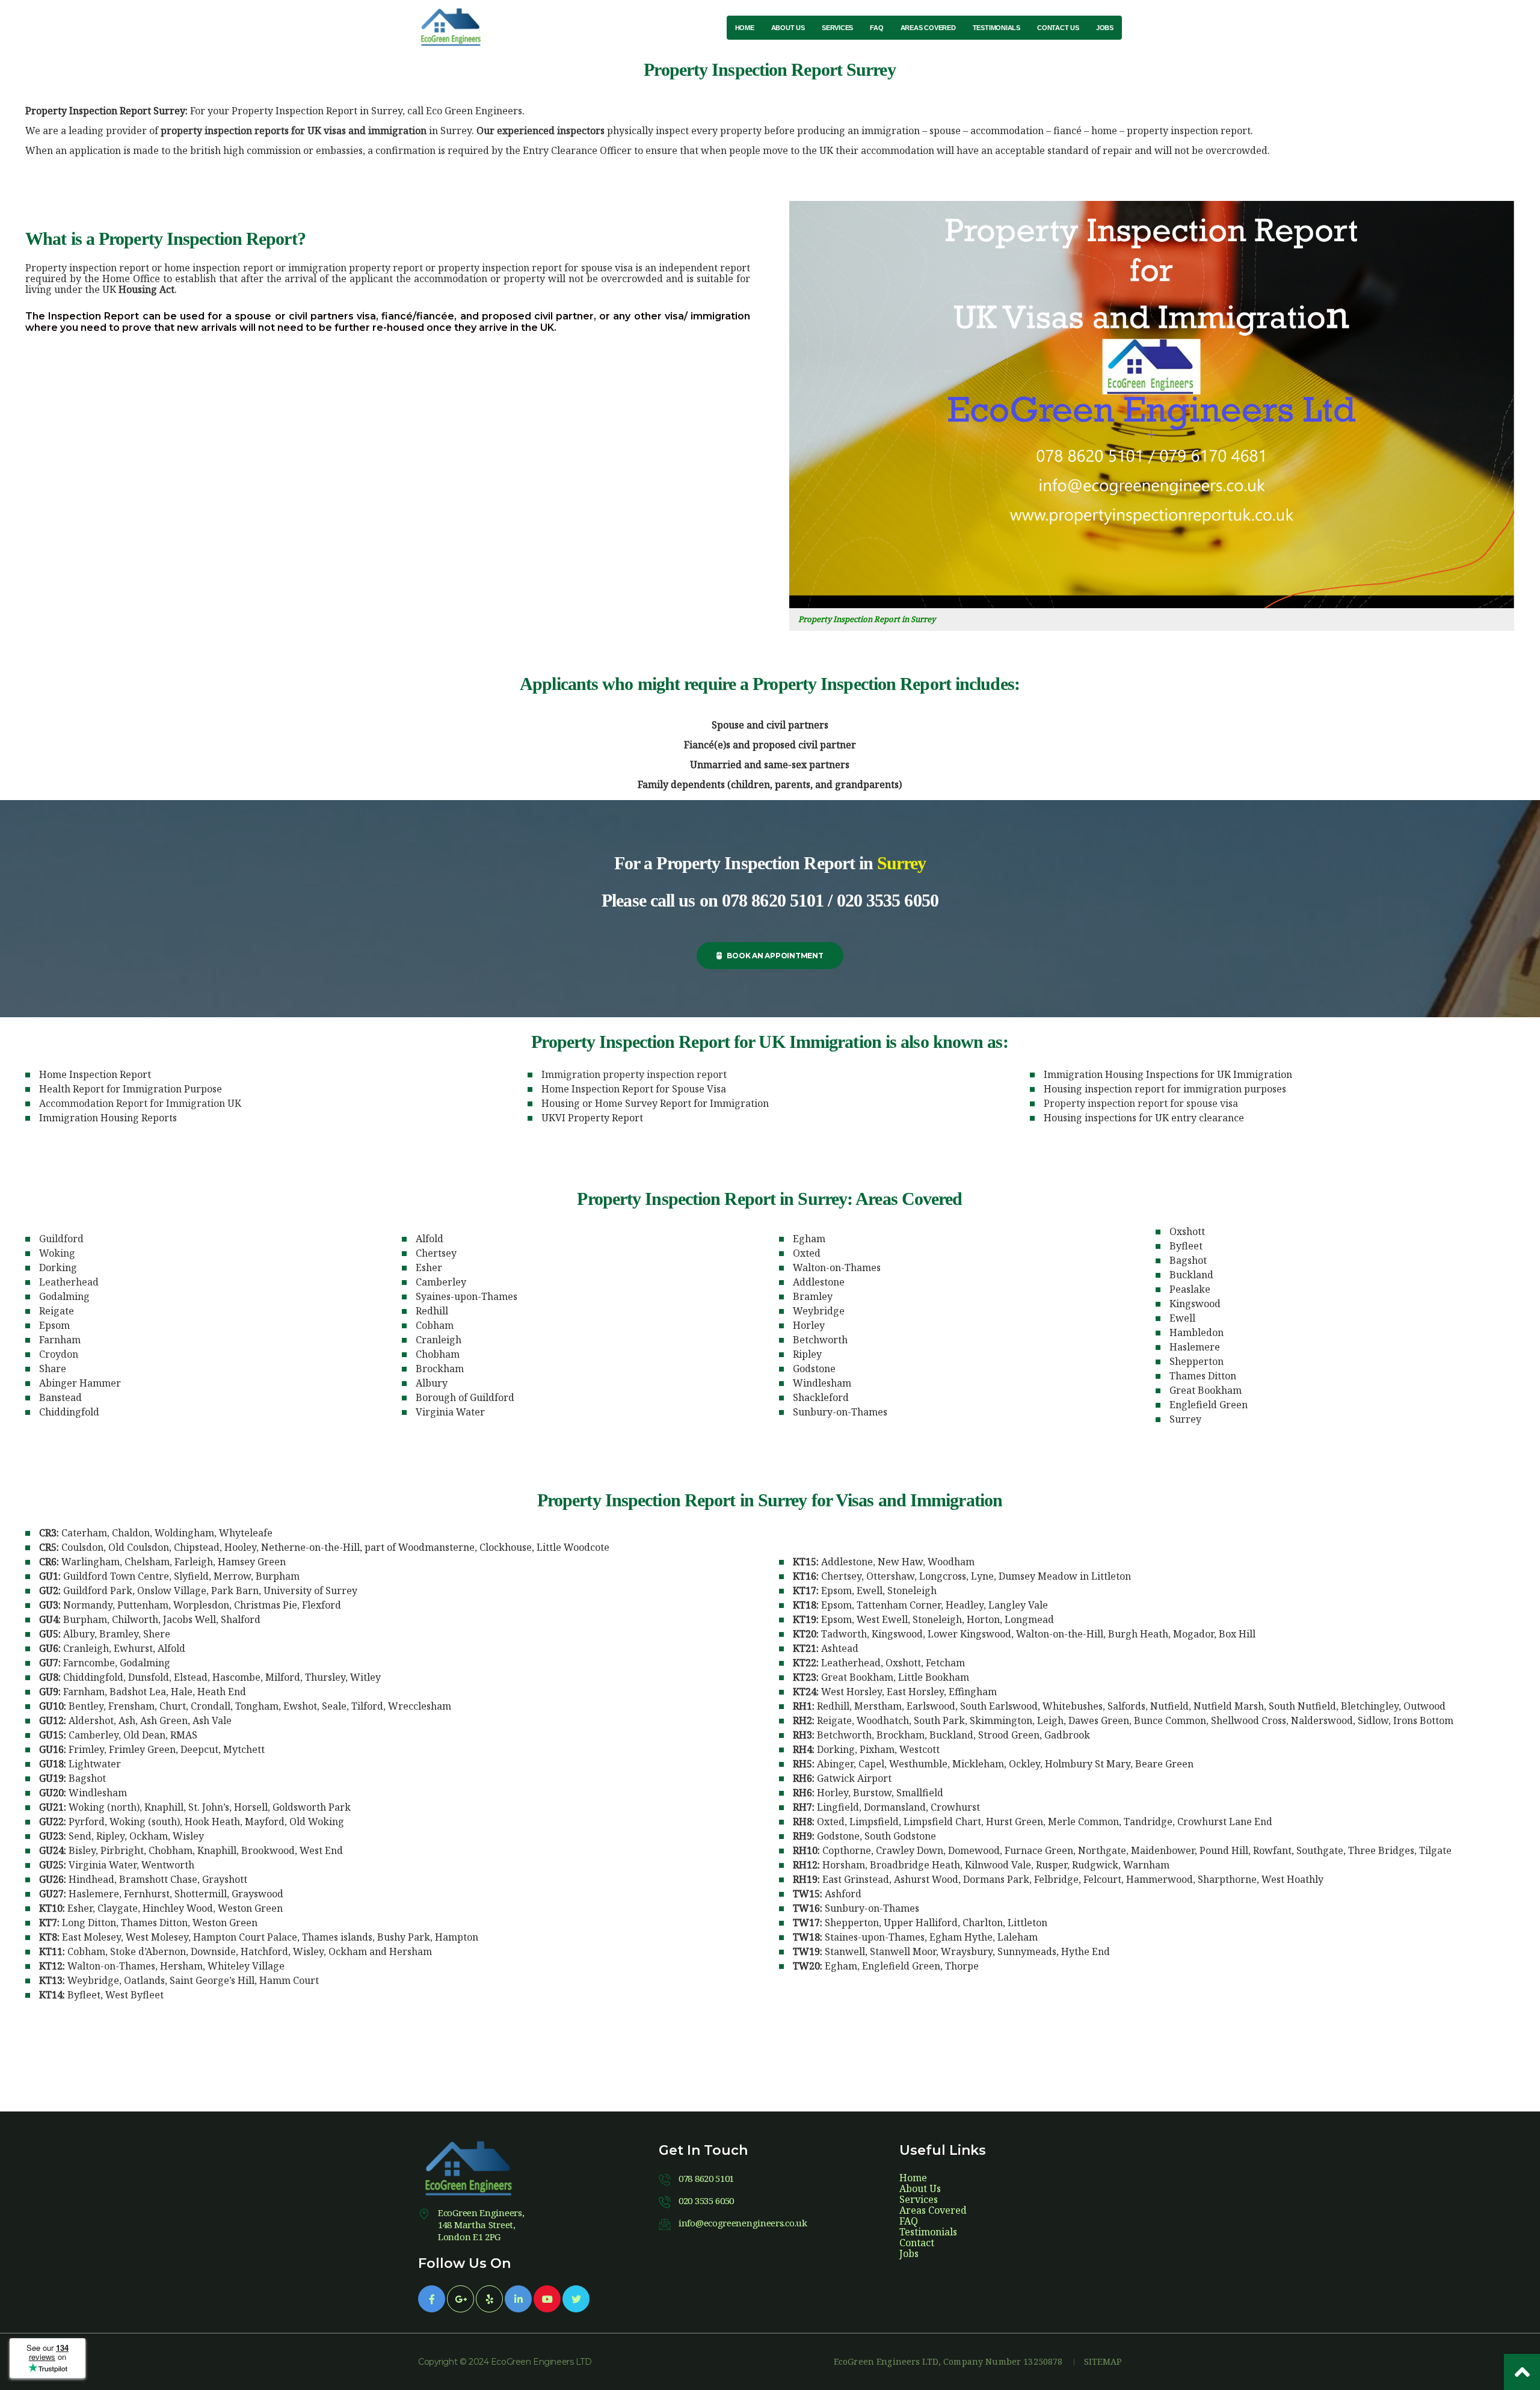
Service (919, 2199)
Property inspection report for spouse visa (1141, 1103)
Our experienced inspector (541, 131)
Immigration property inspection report (634, 1074)
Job (909, 2253)
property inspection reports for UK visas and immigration (294, 131)
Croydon (59, 1354)
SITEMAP (1103, 2362)
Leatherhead (69, 1282)
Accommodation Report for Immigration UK (140, 1103)
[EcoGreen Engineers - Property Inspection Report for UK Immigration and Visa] (454, 27)
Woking (57, 1253)
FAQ (909, 2221)
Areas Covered (933, 2210)
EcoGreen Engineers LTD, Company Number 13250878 (948, 2362)
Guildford (61, 1239)
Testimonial (928, 2232)
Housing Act (146, 289)
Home (913, 2178)
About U (920, 2188)
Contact (917, 2243)
